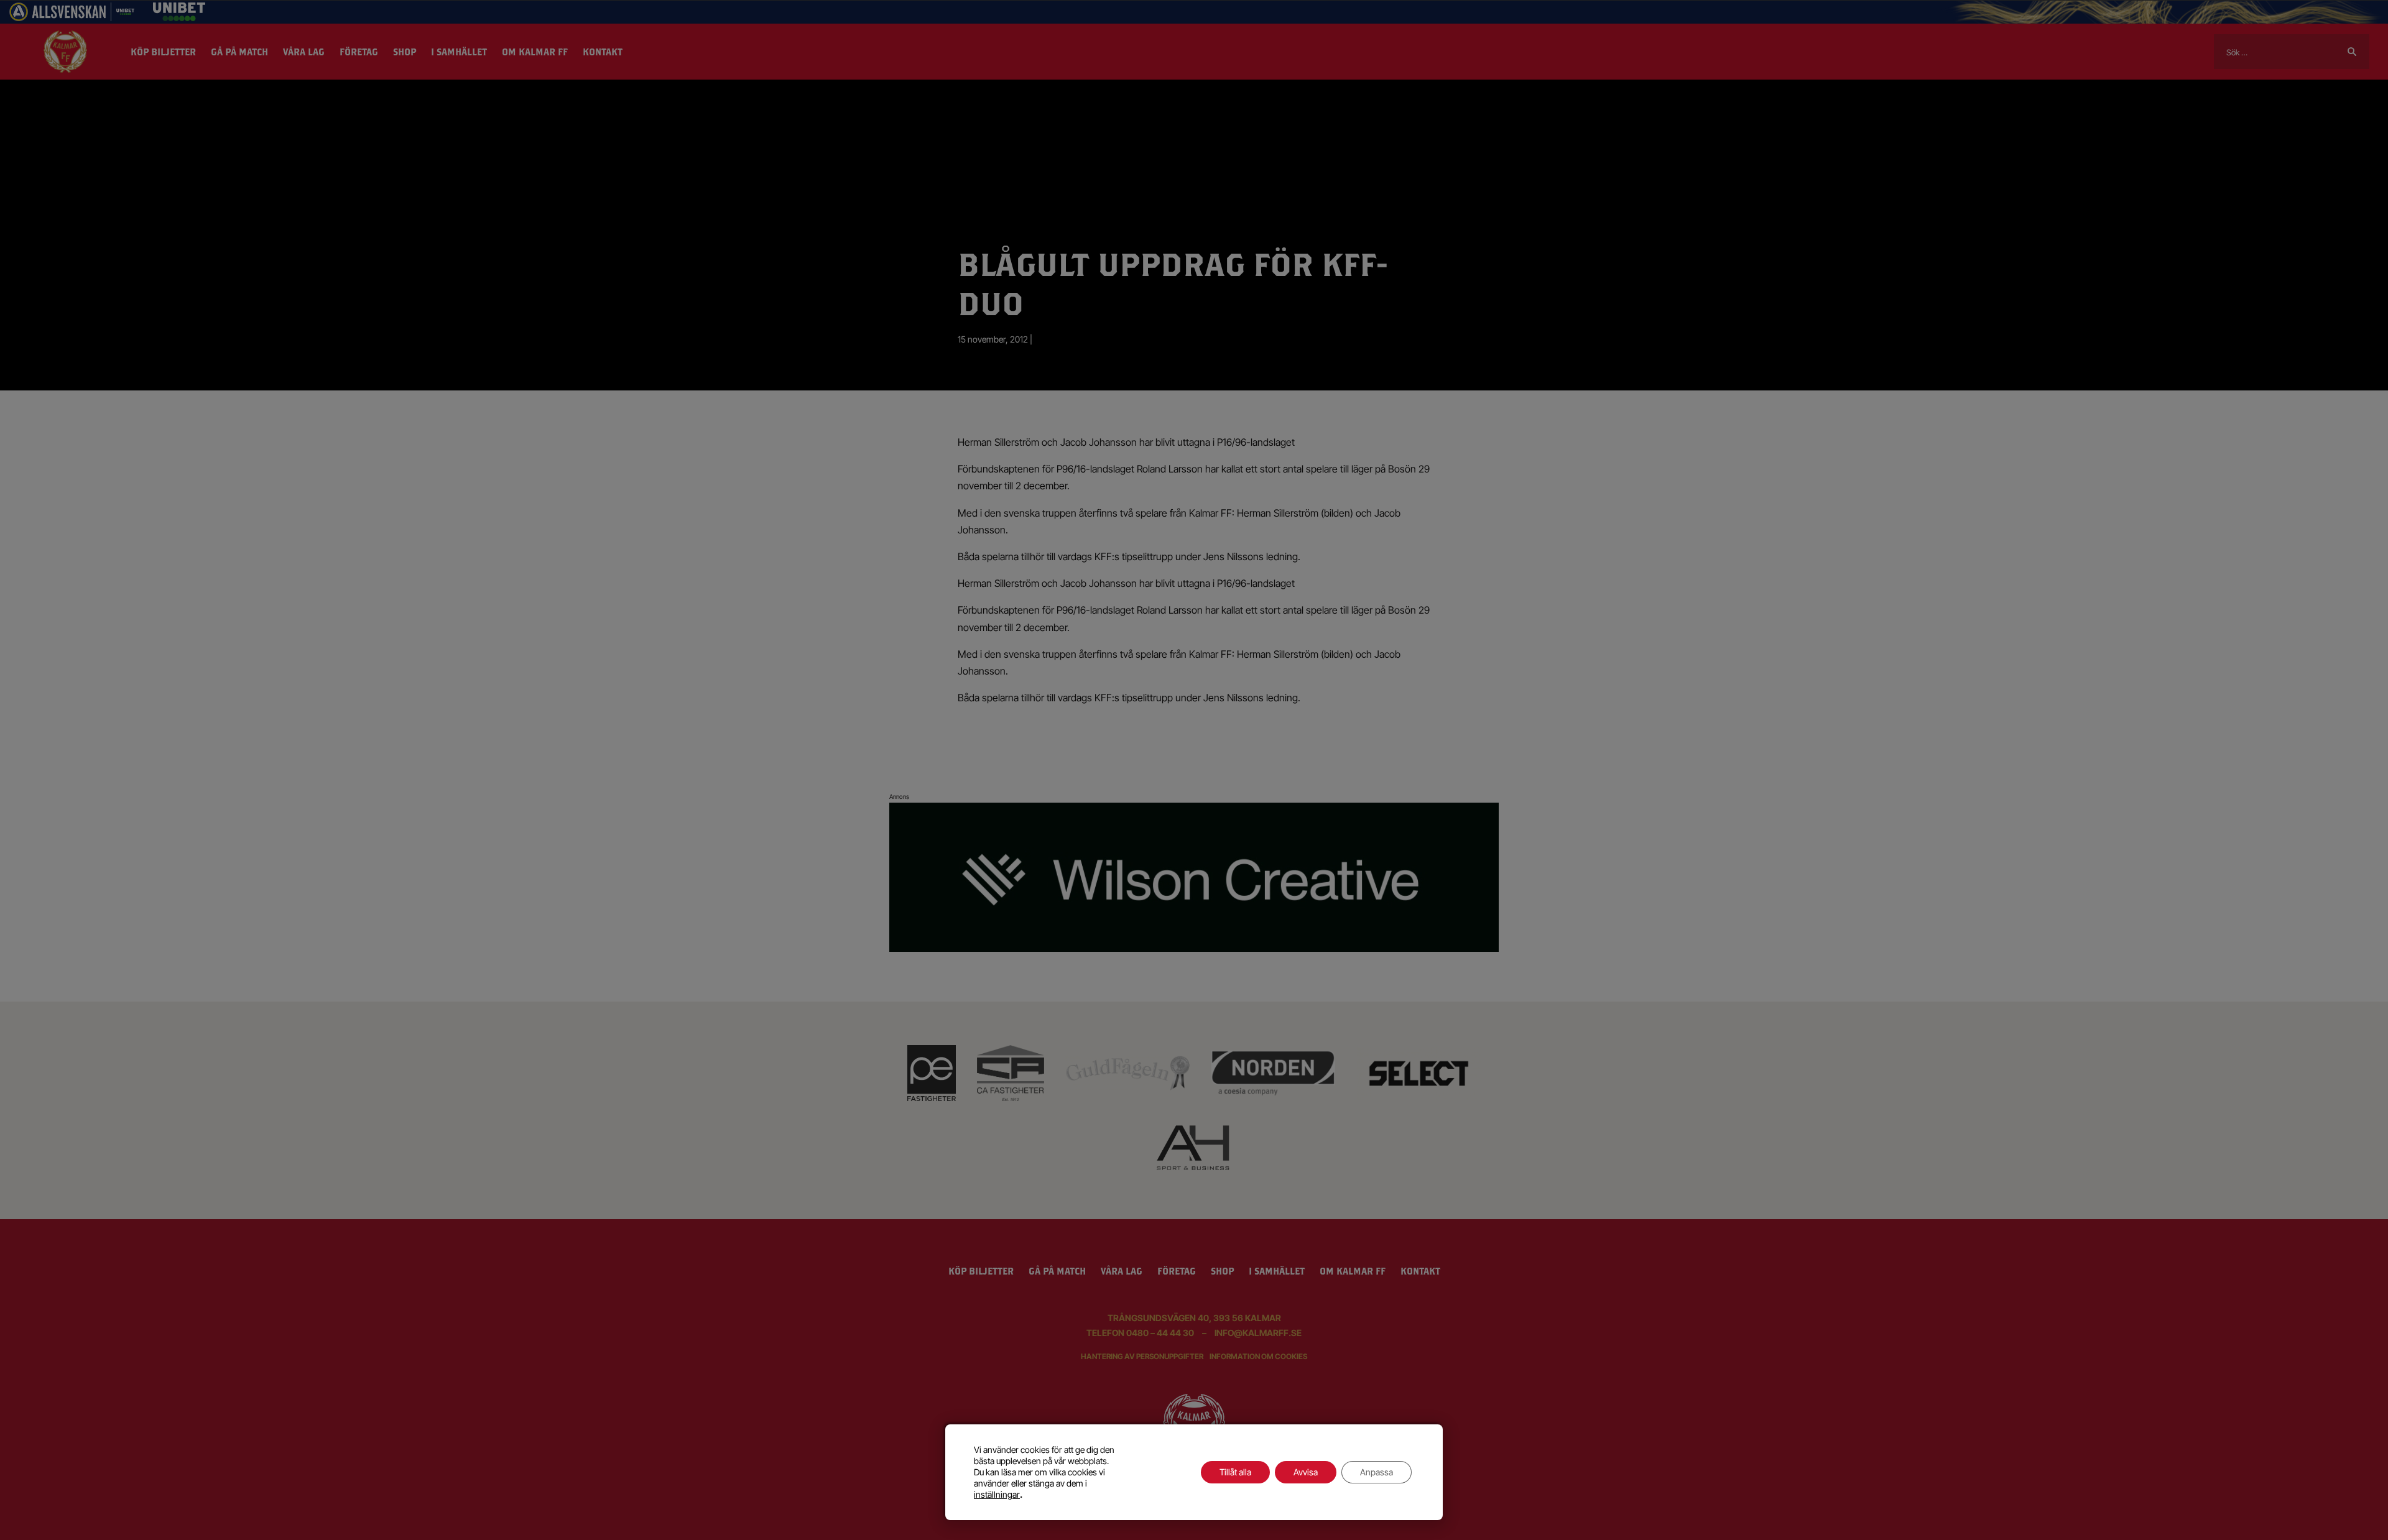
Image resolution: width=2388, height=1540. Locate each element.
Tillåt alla (1235, 1472)
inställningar (997, 1494)
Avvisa (1306, 1472)
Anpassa (1377, 1472)
